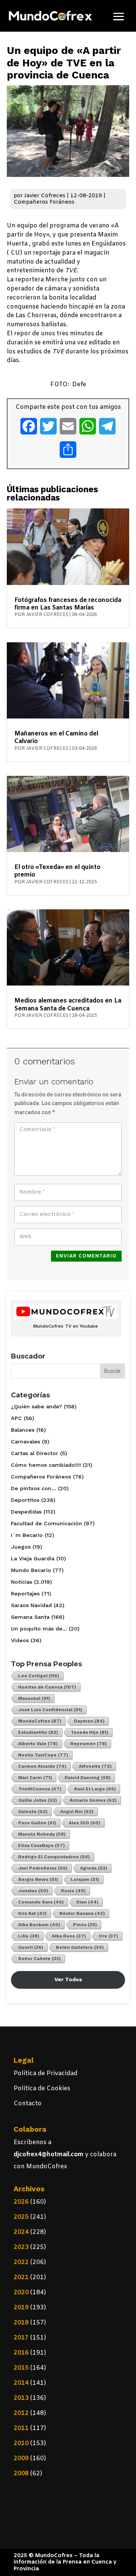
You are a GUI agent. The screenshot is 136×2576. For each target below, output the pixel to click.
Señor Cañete (39, 1959)
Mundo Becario (31, 1570)
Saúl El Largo (95, 1789)
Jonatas (33, 1891)
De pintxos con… (33, 1488)
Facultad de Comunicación (46, 1523)
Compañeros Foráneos (44, 202)
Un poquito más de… (39, 1629)
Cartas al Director (35, 1453)
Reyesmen (89, 1744)
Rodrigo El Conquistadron (54, 1857)
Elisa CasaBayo (42, 1845)
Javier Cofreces (45, 196)
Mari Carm (35, 1778)
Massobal (34, 1698)
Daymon (89, 1721)
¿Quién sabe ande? (36, 1406)
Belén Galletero (80, 1947)
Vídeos (20, 1640)
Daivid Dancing (88, 1778)
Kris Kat (32, 1913)
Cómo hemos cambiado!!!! (46, 1465)
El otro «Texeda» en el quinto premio (57, 871)
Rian (87, 1902)
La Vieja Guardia (33, 1558)
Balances (23, 1430)
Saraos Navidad (31, 1605)
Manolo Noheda (42, 1834)
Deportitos (25, 1500)
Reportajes (25, 1593)
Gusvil (31, 1947)
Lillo (29, 1936)
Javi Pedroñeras (43, 1868)
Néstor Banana (82, 1913)
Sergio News (38, 1879)
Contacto (28, 2104)
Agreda (94, 1868)
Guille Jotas (38, 1800)
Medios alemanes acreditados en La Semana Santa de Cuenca (68, 1005)
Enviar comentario (86, 1256)
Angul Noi (77, 1811)
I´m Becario (27, 1535)
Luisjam (85, 1879)
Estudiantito (38, 1732)
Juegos (21, 1547)
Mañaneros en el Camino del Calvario (56, 738)
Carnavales (25, 1442)
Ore (108, 1936)
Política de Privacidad (46, 2073)
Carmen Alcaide (42, 1766)
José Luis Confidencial (50, 1710)
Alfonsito (95, 1766)
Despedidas (26, 1512)
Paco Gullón (37, 1823)
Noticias (22, 1582)
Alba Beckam (39, 1925)
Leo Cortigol (39, 1676)
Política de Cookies (42, 2089)
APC (16, 1418)
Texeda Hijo (90, 1732)
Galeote (33, 1811)
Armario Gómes (93, 1800)
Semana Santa (30, 1617)
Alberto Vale (38, 1744)
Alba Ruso (69, 1936)
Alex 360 (85, 1823)
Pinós (85, 1925)
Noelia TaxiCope (43, 1755)
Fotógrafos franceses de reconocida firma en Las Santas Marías (68, 604)
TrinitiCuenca (40, 1789)
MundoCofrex (40, 1721)
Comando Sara (41, 1902)
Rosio (73, 1891)
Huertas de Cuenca (47, 1687)
